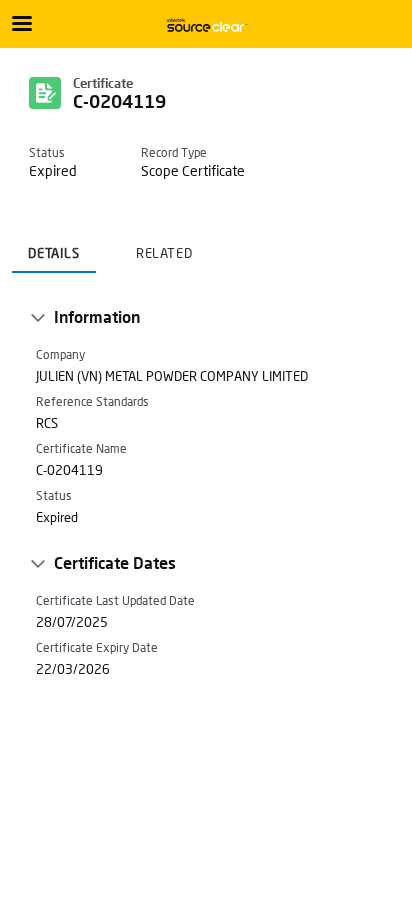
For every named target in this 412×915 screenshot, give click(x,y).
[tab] (54, 247)
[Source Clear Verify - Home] (206, 25)
